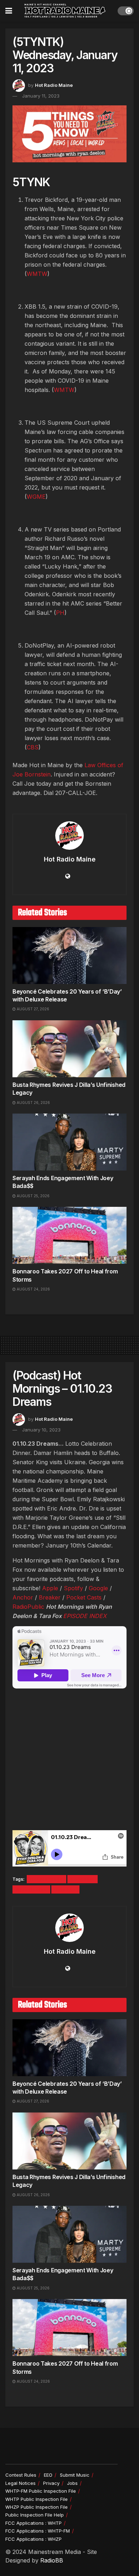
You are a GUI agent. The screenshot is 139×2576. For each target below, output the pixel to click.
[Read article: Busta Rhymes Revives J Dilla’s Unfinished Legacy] (69, 1049)
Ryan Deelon (31, 1889)
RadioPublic (28, 1607)
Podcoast (83, 1879)
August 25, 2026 (33, 1196)
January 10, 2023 (41, 1430)
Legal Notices (20, 2483)
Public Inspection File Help (35, 2515)
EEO (48, 2475)
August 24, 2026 (33, 1289)
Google (98, 1588)
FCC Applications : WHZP (34, 2539)
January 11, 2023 (41, 96)
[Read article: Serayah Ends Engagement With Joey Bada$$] (69, 1142)
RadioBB (52, 2560)
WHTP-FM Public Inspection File (41, 2491)
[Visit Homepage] (65, 11)
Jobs (72, 2483)
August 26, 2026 (33, 1103)
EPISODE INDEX (85, 1616)
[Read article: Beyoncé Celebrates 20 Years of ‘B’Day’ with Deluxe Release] (69, 955)
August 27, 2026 (32, 1009)
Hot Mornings (47, 1879)
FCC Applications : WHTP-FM (38, 2531)
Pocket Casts (84, 1597)
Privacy (51, 2483)
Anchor (23, 1597)
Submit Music (75, 2475)
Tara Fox (65, 1889)
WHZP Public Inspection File (37, 2507)
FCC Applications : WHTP (34, 2523)
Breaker (50, 1597)
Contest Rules (21, 2475)
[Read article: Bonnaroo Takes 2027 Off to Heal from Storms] (69, 1235)
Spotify (73, 1588)
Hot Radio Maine (54, 85)
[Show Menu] (9, 11)
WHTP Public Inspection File (37, 2499)
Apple (50, 1588)
